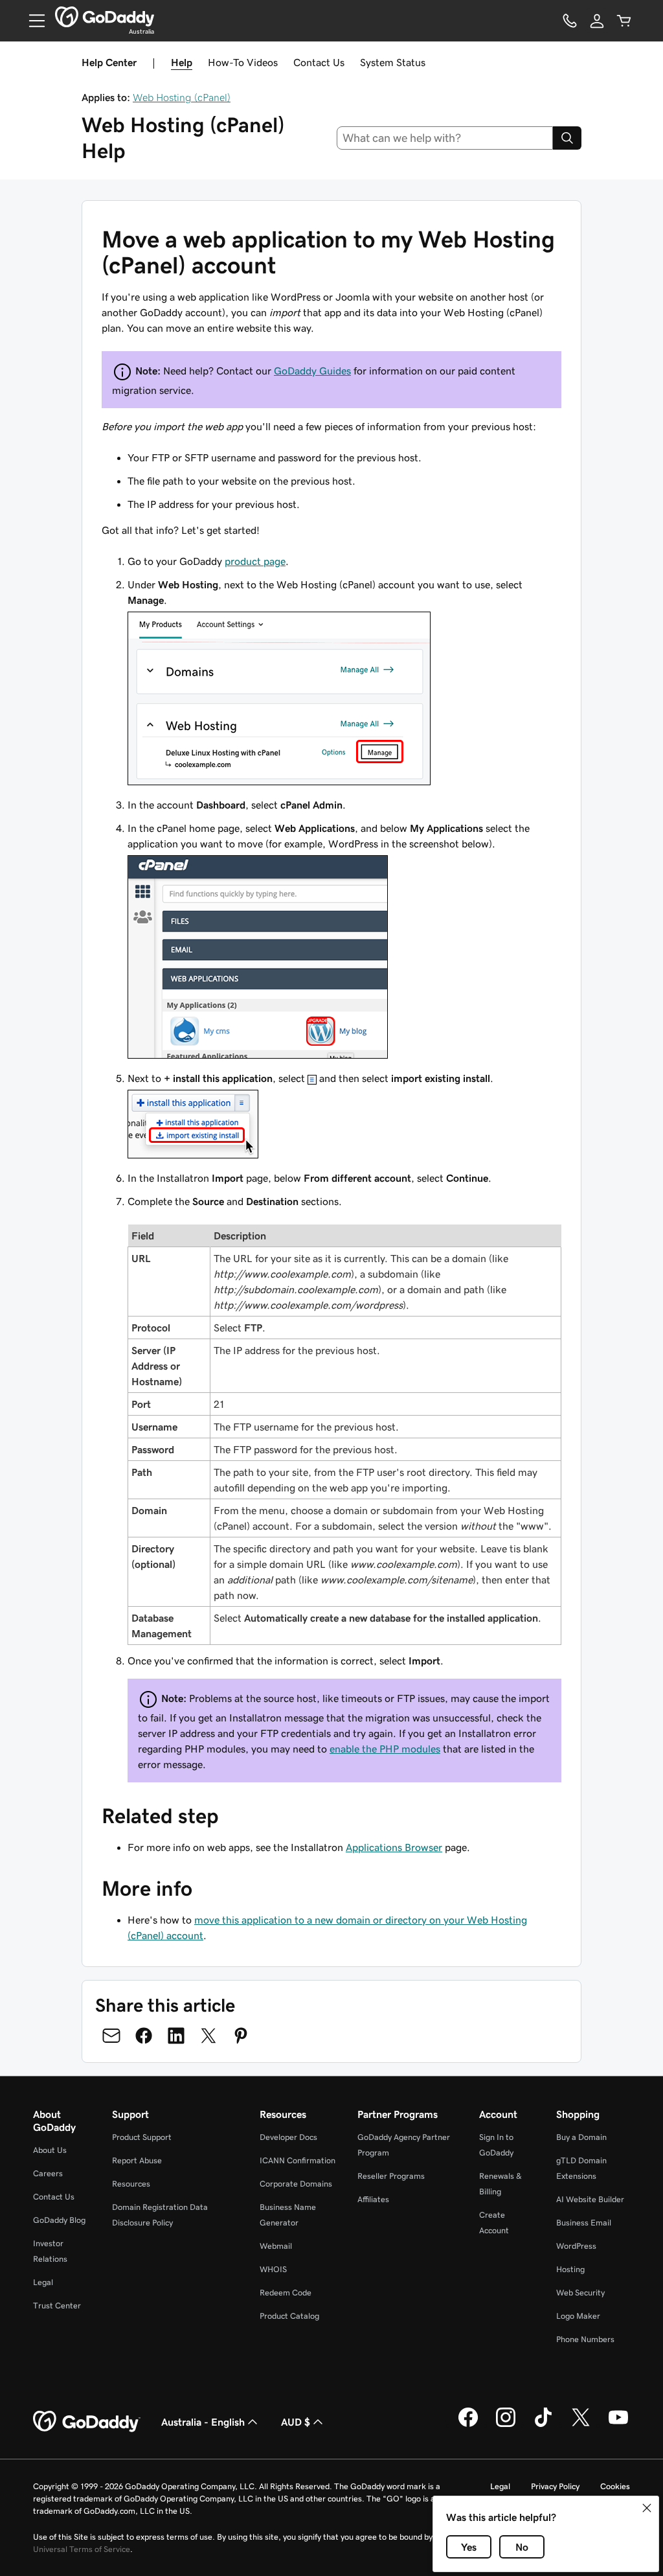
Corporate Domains (296, 2184)
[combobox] (445, 138)
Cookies (615, 2486)
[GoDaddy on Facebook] (468, 2425)
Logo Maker (578, 2316)
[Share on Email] (111, 2036)
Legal (43, 2282)
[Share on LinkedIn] (176, 2036)
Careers (48, 2173)
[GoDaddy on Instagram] (506, 2425)
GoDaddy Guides (312, 371)
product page (255, 561)
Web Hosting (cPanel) (182, 97)
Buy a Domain (581, 2137)
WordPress (576, 2246)
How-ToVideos (243, 62)
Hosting (570, 2269)
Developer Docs (288, 2137)
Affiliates (373, 2199)
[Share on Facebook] (144, 2036)
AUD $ (296, 2422)
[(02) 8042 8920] (570, 21)
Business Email (584, 2223)
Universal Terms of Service (82, 2549)
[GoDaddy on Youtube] (618, 2425)
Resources (131, 2184)
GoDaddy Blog (59, 2220)
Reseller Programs (391, 2176)
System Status (393, 62)
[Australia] (105, 17)
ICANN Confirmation (298, 2160)
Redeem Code (286, 2293)
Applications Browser (394, 1847)
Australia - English (203, 2422)
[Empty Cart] (624, 21)
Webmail (276, 2246)
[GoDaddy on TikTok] (543, 2425)
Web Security (580, 2293)
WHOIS (273, 2269)
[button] (647, 2508)
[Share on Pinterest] (241, 2036)
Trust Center (57, 2306)
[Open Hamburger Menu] (32, 21)
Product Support (142, 2137)
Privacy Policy (555, 2486)
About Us (50, 2150)
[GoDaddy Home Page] (87, 2422)
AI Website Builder (590, 2199)
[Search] (567, 138)
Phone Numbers (585, 2339)
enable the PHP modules (385, 1749)
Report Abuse (137, 2160)
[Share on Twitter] (208, 2036)
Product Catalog (289, 2316)
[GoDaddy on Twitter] (581, 2425)
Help (182, 62)
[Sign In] (597, 21)
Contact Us (319, 62)
